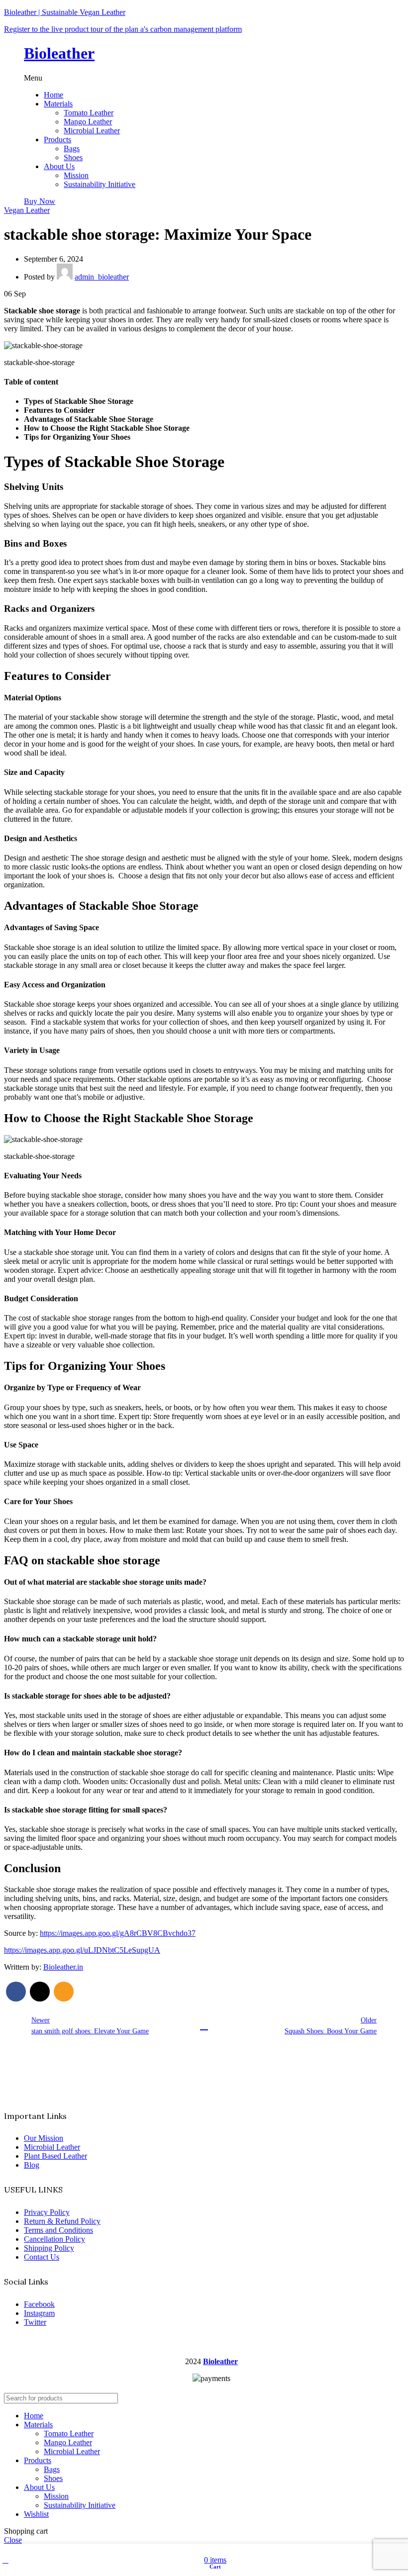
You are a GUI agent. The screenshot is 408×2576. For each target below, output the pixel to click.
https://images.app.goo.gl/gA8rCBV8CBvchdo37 (118, 1933)
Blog (32, 2165)
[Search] (393, 2398)
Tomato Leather (89, 113)
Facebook (39, 2304)
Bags (72, 148)
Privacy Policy (47, 2212)
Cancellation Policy (54, 2239)
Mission (76, 175)
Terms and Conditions (58, 2230)
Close (13, 2540)
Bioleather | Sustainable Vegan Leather (65, 12)
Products (57, 140)
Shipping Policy (49, 2248)
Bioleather (59, 53)
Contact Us (42, 2257)
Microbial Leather (92, 131)
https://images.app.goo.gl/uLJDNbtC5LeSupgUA (82, 1950)
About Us (59, 166)
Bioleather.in (63, 1967)
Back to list (204, 2026)
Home (53, 95)
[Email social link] (64, 1992)
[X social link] (40, 1992)
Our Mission (44, 2138)
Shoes (73, 157)
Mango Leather (88, 122)
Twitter (35, 2322)
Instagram (39, 2313)
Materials (58, 104)
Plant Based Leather (55, 2156)
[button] (204, 78)
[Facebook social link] (16, 1992)
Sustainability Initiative (100, 184)
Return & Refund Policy (62, 2221)
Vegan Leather (27, 210)
